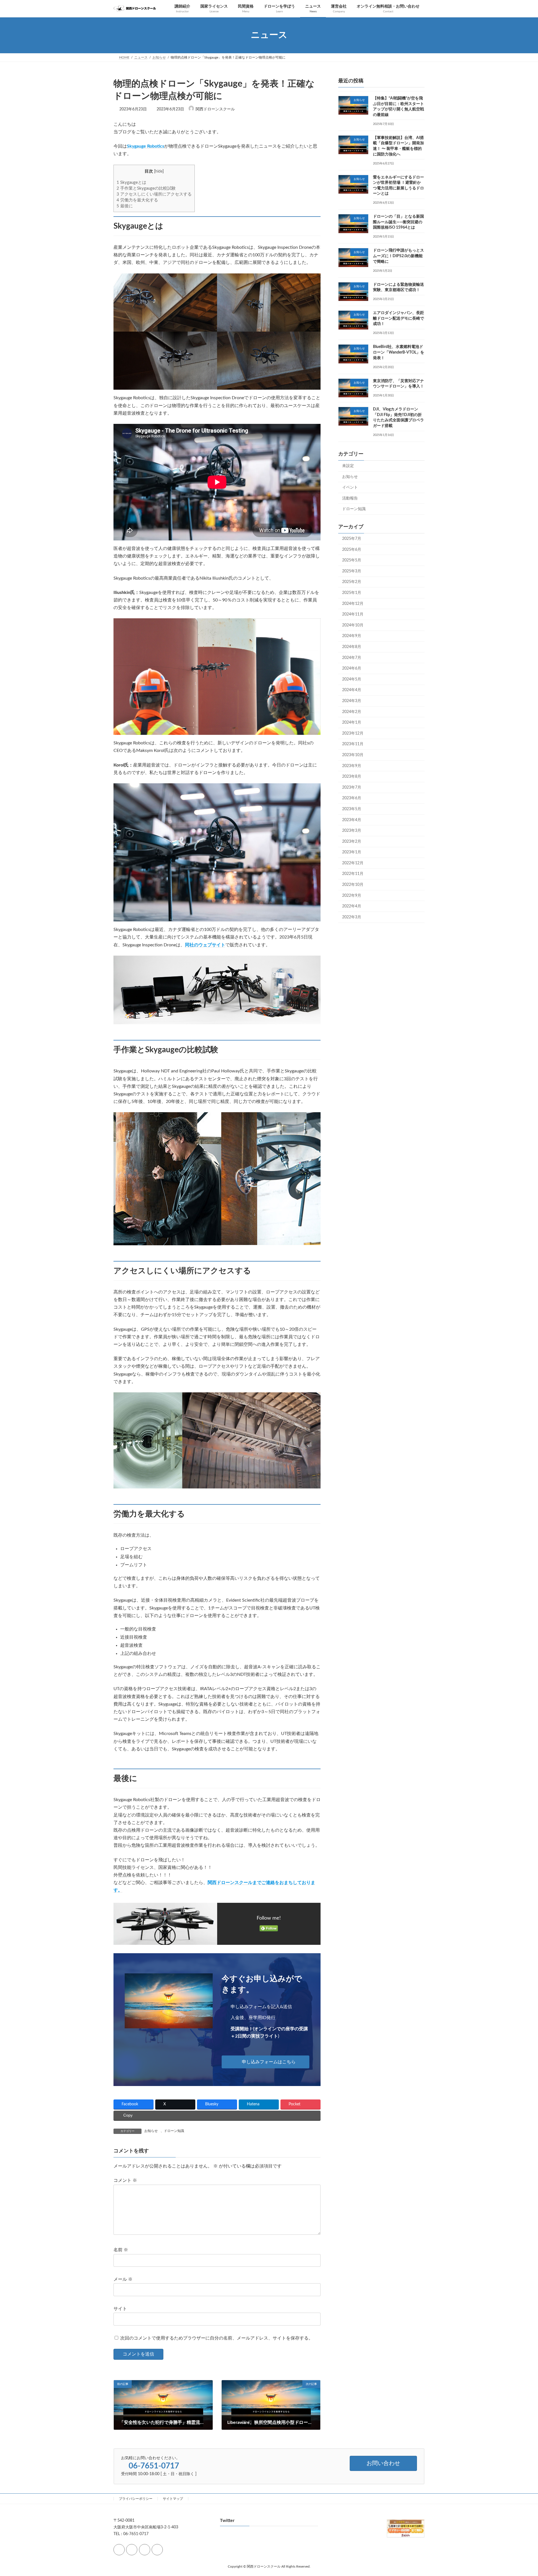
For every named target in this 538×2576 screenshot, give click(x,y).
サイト (120, 2309)
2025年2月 (352, 582)
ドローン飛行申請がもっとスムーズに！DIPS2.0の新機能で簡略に (398, 256)
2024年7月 (352, 658)
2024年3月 (352, 701)
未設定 (348, 466)
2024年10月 (353, 625)
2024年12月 (353, 603)
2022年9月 (352, 895)
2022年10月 (353, 885)
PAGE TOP (521, 2493)
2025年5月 (352, 560)
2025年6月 (352, 549)
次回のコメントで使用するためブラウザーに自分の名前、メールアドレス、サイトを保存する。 (217, 2338)
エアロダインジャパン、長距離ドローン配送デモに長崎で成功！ (398, 318)
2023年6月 (352, 798)
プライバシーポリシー (136, 2499)
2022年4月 (352, 906)
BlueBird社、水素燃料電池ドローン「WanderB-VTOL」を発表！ (399, 352)
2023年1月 (352, 852)
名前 (121, 2250)
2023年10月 (353, 755)
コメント (125, 2181)
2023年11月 (353, 744)
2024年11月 (353, 614)
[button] (266, 2062)
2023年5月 (352, 809)
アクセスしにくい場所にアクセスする (154, 194)
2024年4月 (352, 690)
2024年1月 (352, 723)
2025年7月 (352, 539)
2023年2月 (352, 841)
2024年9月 (352, 636)
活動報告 (350, 498)
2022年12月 (353, 863)
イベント (350, 487)
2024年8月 (352, 647)
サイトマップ (173, 2499)
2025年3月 (352, 571)
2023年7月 (352, 787)
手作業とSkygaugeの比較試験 (146, 188)
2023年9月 (352, 766)
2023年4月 (352, 820)
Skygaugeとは (131, 183)
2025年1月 (352, 593)
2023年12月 (353, 733)
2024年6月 (352, 668)
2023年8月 (352, 777)
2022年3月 (352, 917)
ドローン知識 (174, 2131)
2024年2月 (352, 712)
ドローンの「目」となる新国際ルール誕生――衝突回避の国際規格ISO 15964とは (398, 222)
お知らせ (151, 2131)
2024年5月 (352, 679)
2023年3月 (352, 831)
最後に (125, 206)
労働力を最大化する (137, 200)
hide (159, 171)
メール (123, 2279)
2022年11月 (353, 874)
